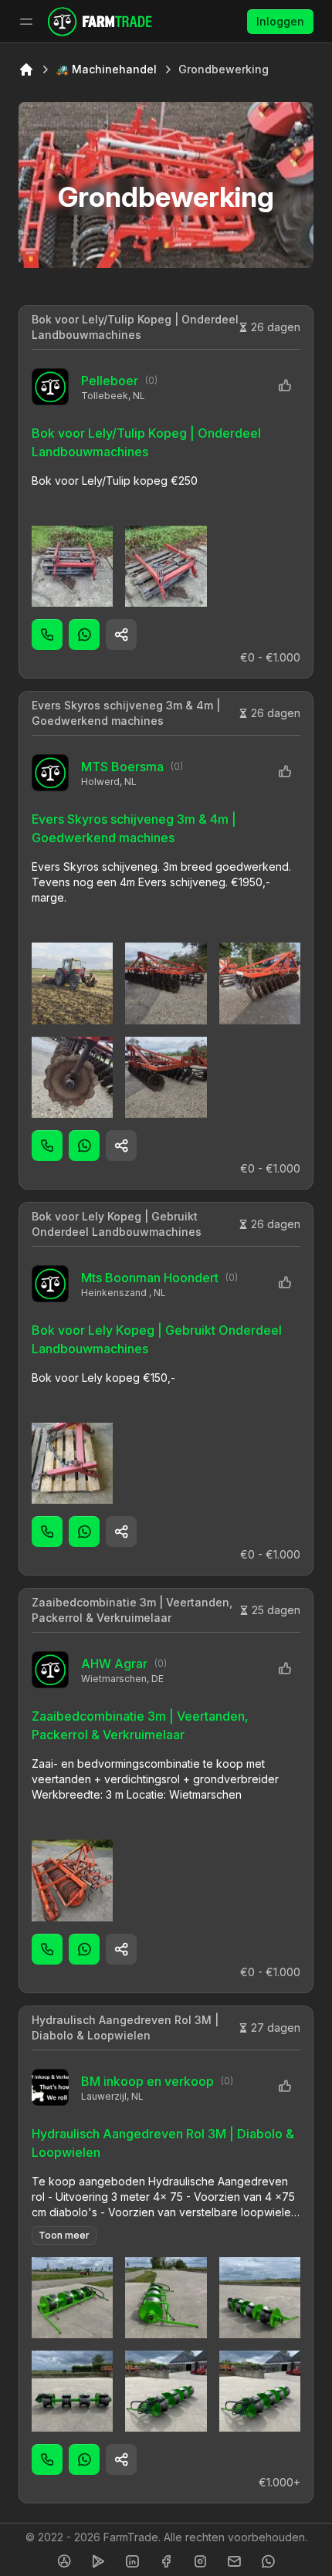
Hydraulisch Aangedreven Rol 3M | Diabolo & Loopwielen (125, 2028)
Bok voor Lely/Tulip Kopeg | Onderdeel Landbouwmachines (135, 327)
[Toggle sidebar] (26, 22)
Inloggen (280, 21)
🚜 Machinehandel (106, 69)
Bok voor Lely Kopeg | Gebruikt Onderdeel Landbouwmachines (117, 1224)
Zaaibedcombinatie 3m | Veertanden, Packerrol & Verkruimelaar (132, 1610)
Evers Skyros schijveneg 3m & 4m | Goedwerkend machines (126, 713)
